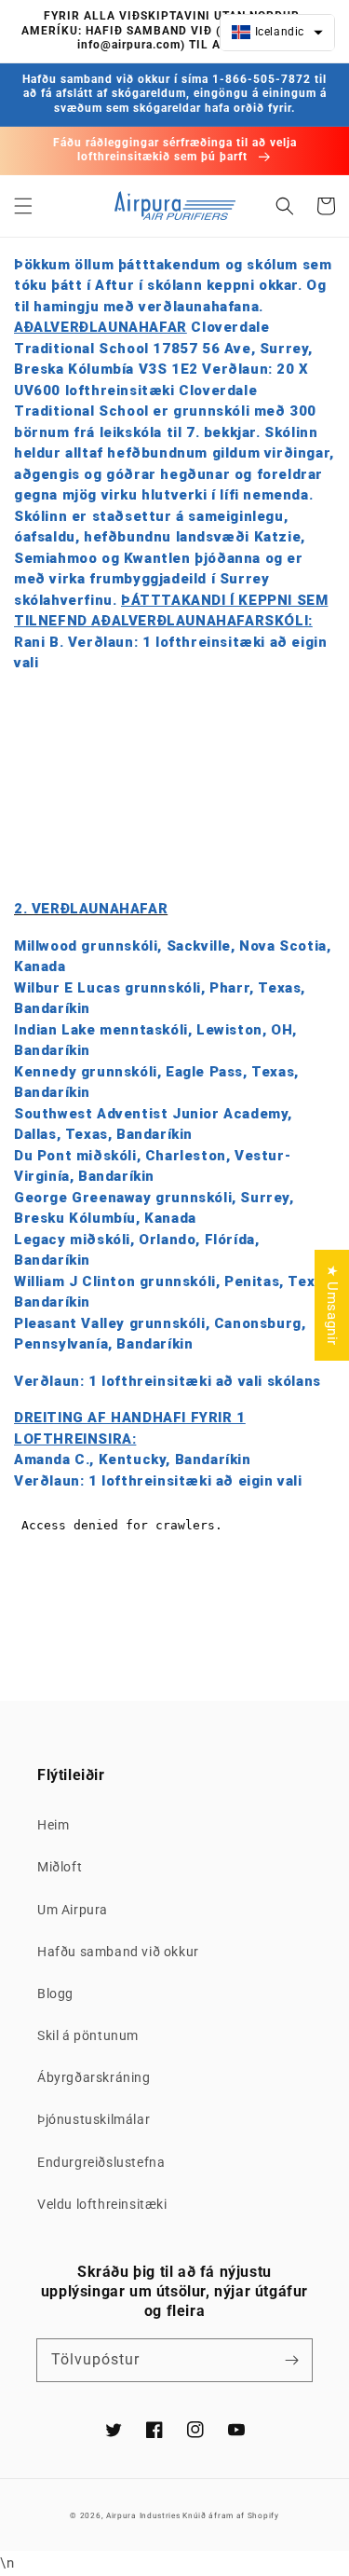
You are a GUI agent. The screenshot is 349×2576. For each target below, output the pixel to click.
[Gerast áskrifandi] (291, 2360)
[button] (23, 206)
